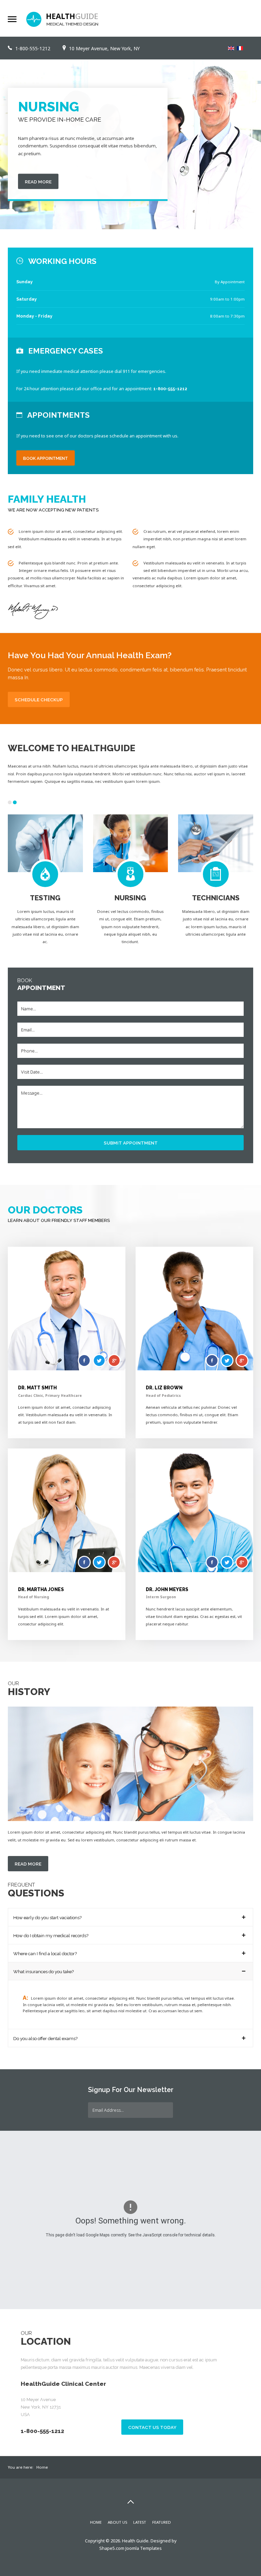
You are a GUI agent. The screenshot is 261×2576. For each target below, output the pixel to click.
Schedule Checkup (39, 700)
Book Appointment (46, 458)
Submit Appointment (131, 1143)
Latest (140, 2522)
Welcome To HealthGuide (72, 748)
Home (96, 2522)
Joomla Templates (144, 2548)
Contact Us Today (152, 2427)
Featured (162, 2522)
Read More (76, 174)
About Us (117, 2522)
